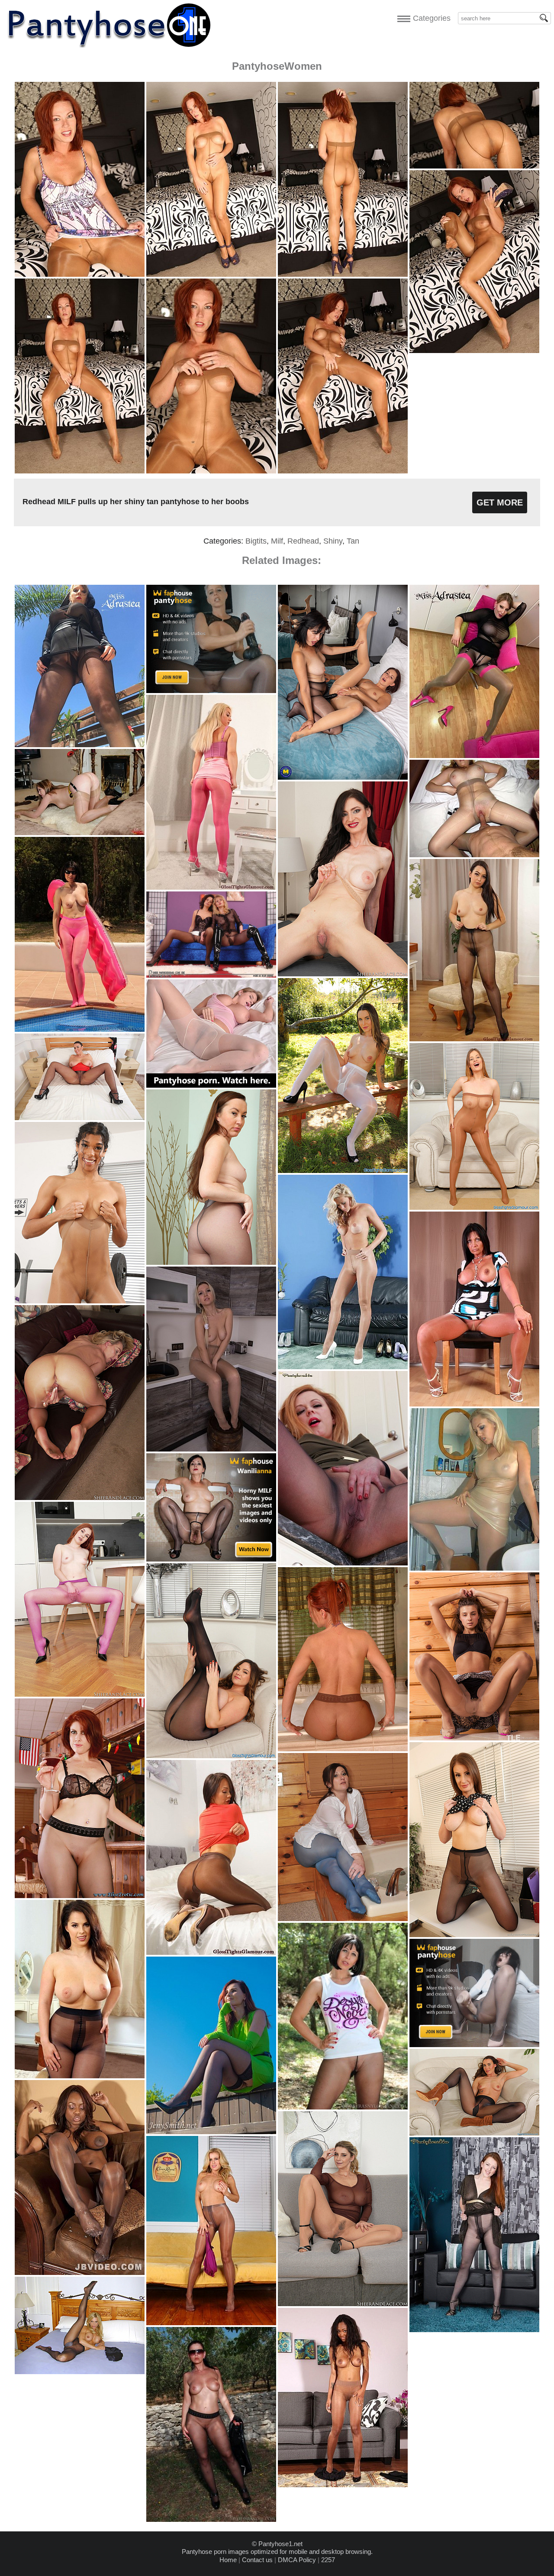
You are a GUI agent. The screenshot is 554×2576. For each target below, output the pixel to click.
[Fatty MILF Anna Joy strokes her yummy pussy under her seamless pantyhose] (343, 1563)
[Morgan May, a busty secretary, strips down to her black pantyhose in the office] (474, 1935)
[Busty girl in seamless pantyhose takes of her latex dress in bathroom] (474, 1568)
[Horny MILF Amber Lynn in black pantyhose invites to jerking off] (80, 2372)
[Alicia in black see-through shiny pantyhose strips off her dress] (474, 1039)
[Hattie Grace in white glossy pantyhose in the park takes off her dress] (343, 1171)
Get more (500, 502)
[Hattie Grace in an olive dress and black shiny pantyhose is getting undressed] (474, 2133)
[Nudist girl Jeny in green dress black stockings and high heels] (211, 2132)
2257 (328, 2560)
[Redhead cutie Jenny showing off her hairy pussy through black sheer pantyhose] (474, 2330)
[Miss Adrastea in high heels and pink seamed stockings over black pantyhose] (474, 756)
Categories (430, 18)
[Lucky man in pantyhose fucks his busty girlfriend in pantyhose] (474, 855)
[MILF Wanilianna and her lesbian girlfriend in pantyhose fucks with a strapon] (343, 777)
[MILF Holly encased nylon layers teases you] (80, 833)
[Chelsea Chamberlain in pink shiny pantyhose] (211, 887)
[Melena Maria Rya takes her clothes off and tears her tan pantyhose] (474, 1738)
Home (228, 2560)
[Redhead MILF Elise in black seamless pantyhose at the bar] (80, 1896)
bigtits (256, 541)
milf (277, 541)
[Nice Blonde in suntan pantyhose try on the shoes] (343, 1367)
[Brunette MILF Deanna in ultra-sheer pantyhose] (474, 1404)
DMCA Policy (297, 2560)
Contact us (257, 2560)
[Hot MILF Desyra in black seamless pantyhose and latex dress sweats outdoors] (211, 2519)
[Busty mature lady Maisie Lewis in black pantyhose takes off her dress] (80, 1118)
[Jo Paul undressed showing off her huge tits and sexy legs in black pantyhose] (80, 2076)
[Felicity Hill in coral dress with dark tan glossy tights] (211, 1952)
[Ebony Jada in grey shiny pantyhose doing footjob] (80, 2273)
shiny (333, 541)
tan (353, 541)
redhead (303, 541)
